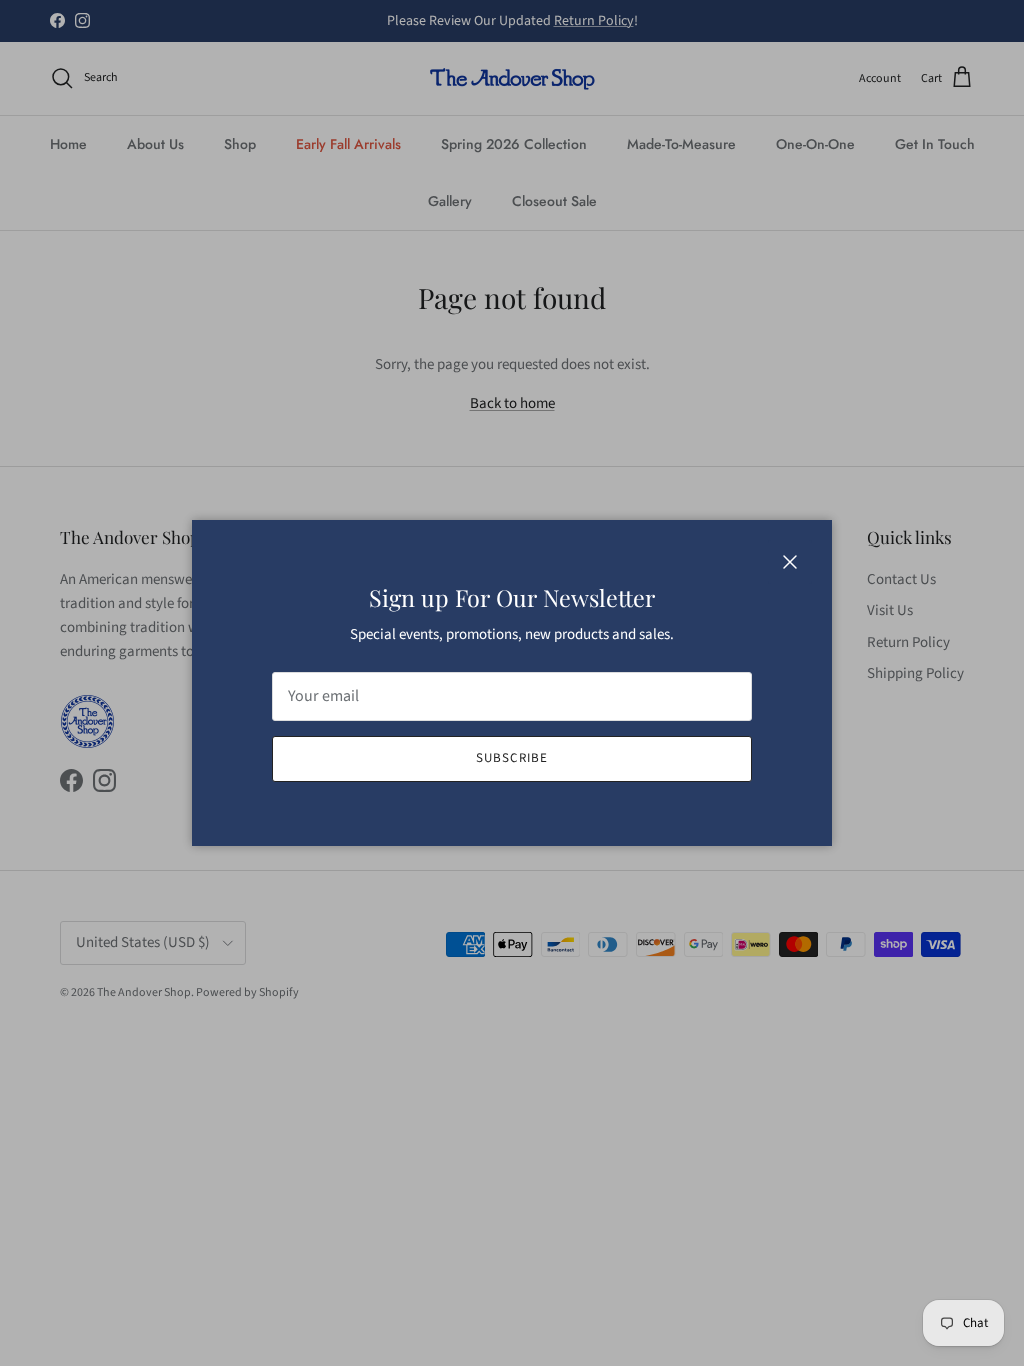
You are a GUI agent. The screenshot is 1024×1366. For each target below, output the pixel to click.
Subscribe (511, 758)
